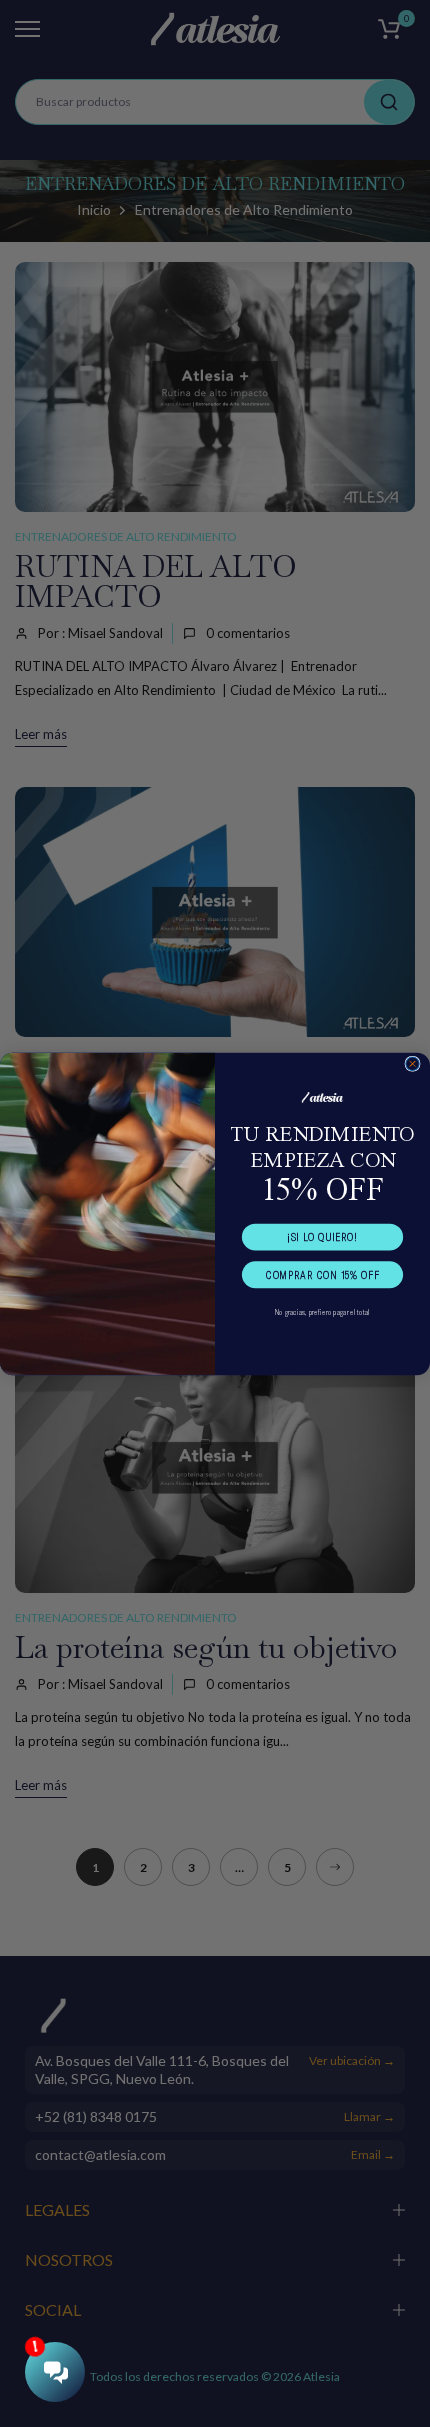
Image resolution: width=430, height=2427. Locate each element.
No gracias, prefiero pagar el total (322, 1311)
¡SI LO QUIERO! (322, 1236)
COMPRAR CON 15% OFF (322, 1274)
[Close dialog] (412, 1063)
